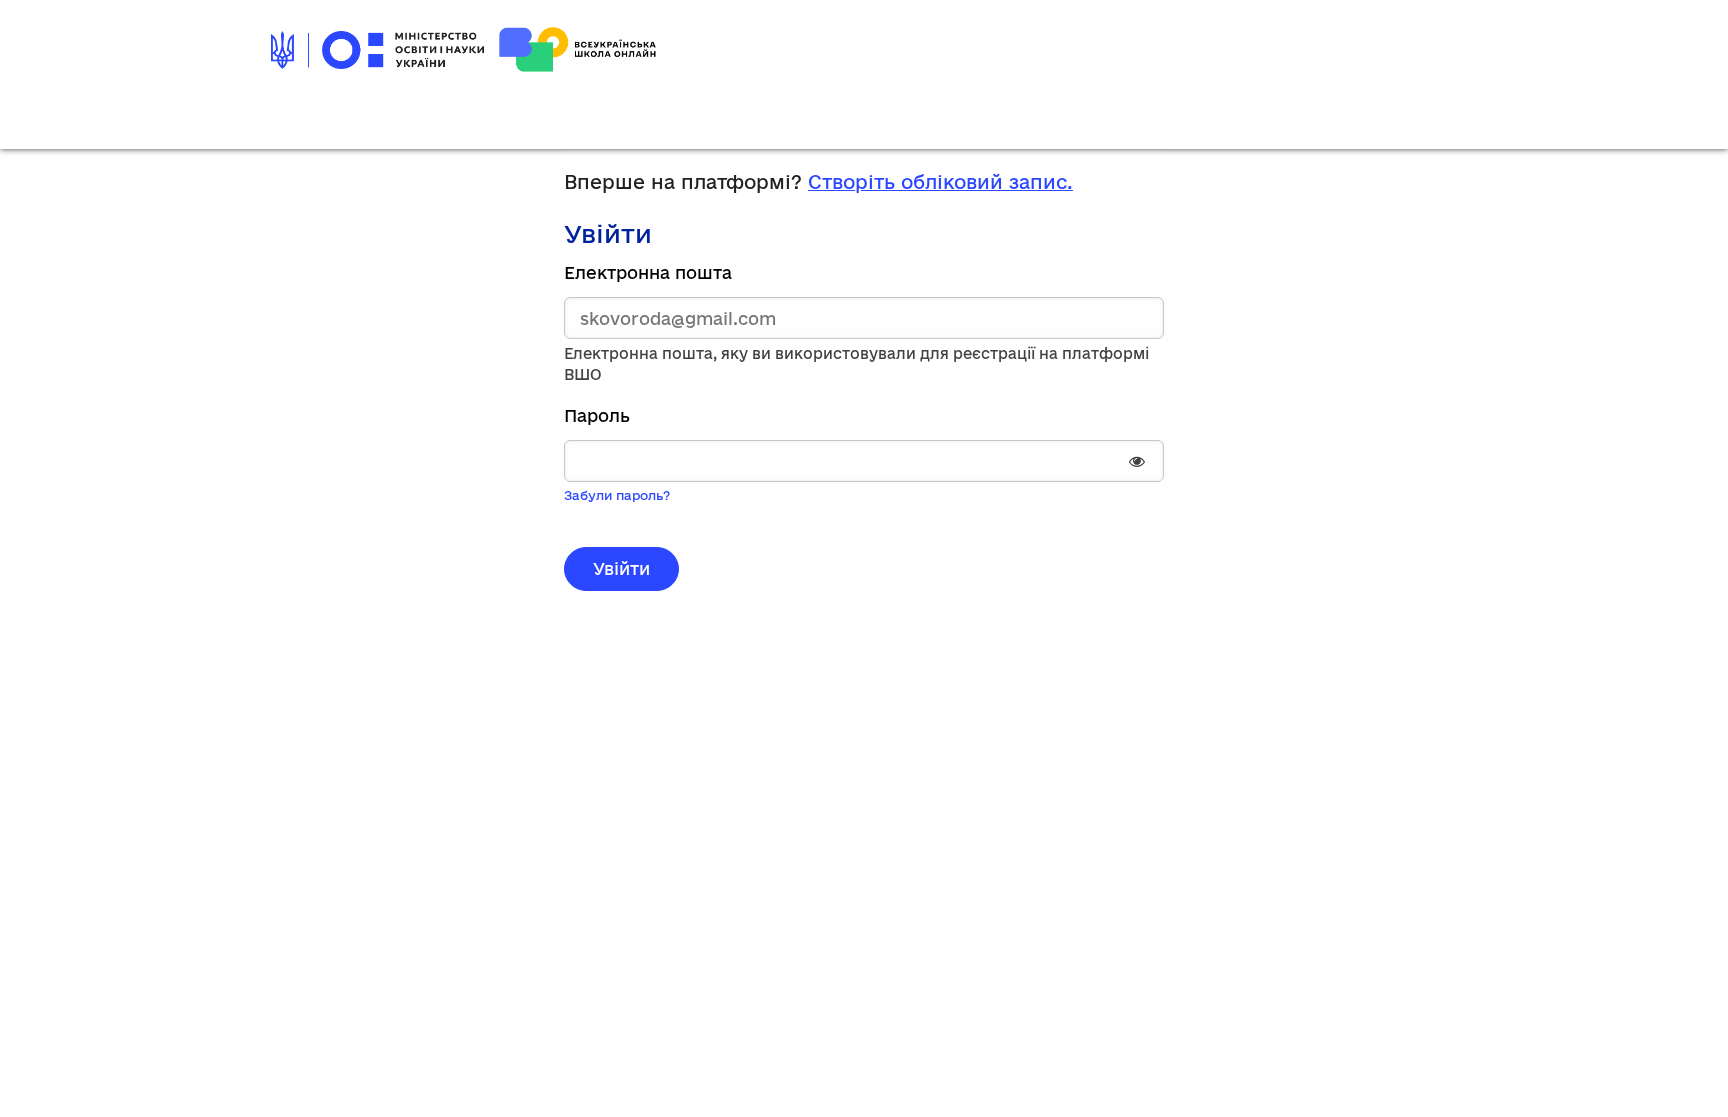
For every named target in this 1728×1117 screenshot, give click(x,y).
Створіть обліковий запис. (940, 182)
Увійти (621, 568)
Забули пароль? (617, 495)
